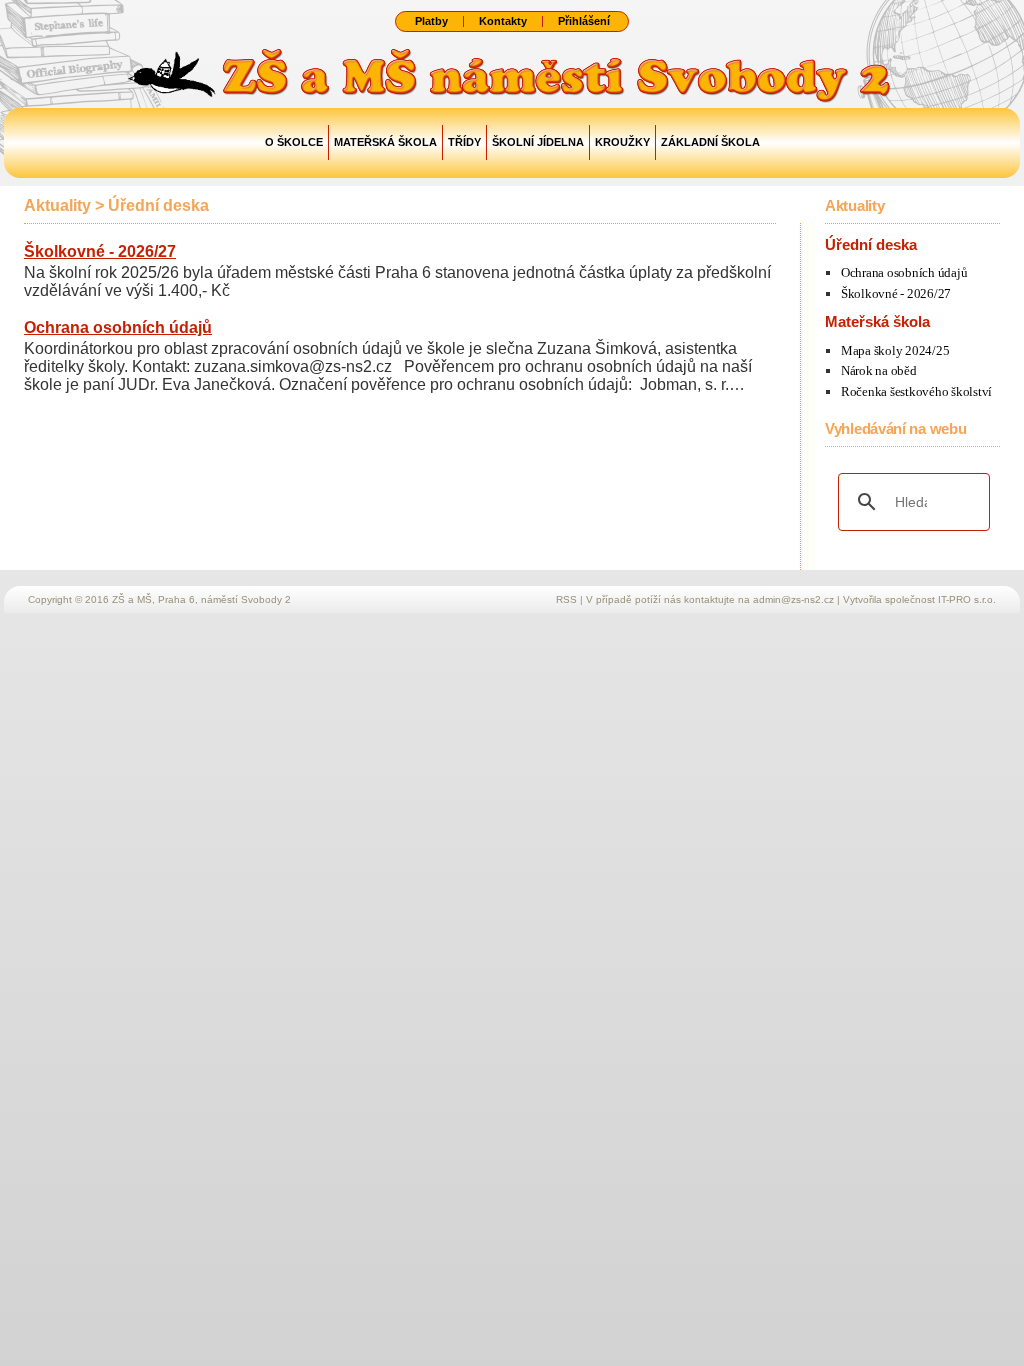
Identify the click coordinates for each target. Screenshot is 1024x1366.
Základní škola (710, 142)
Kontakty (503, 21)
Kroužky (622, 142)
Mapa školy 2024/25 (895, 350)
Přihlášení (584, 21)
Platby (431, 21)
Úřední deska (158, 205)
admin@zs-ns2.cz (793, 599)
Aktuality (57, 205)
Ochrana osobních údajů (118, 327)
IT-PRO (967, 599)
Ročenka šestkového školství (916, 391)
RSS (566, 599)
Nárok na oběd (879, 370)
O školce (294, 142)
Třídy (464, 142)
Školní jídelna (538, 142)
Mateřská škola (385, 142)
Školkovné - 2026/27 (100, 251)
